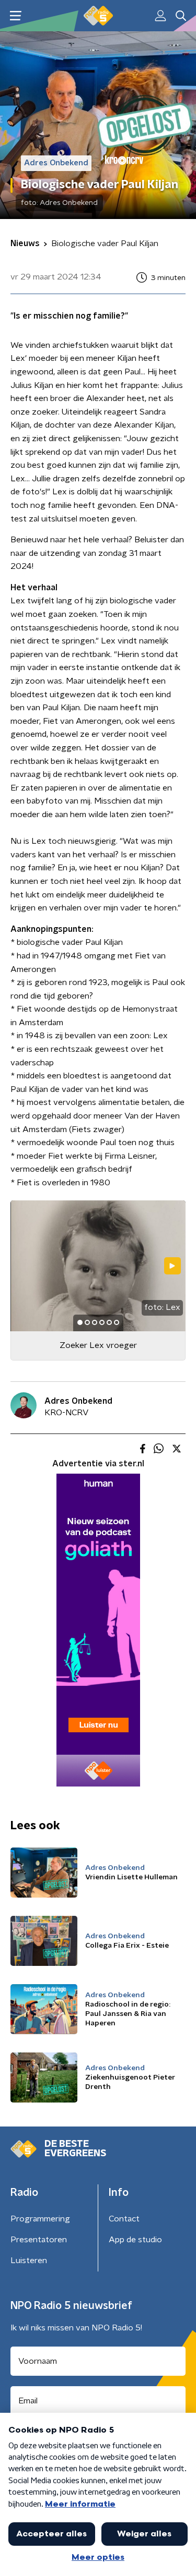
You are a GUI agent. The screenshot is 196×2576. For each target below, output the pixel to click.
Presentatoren (39, 2240)
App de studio (135, 2240)
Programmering (40, 2219)
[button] (15, 16)
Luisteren (29, 2261)
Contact (124, 2219)
